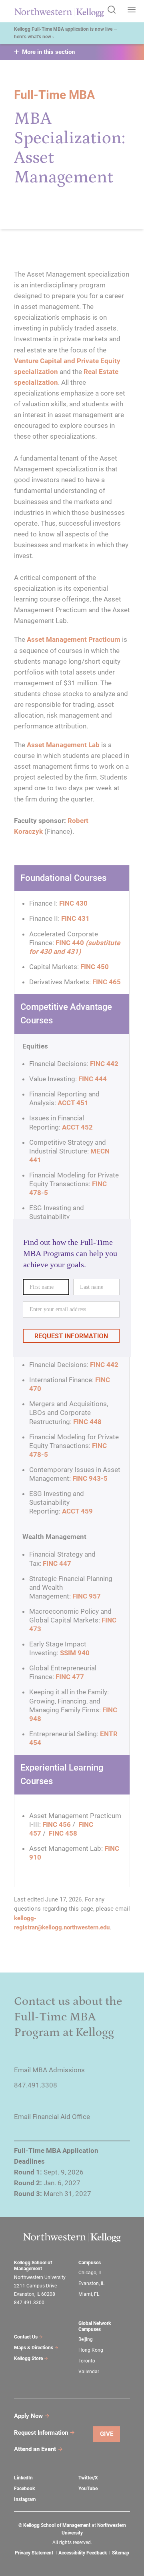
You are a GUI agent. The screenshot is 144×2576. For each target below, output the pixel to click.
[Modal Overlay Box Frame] (72, 1288)
